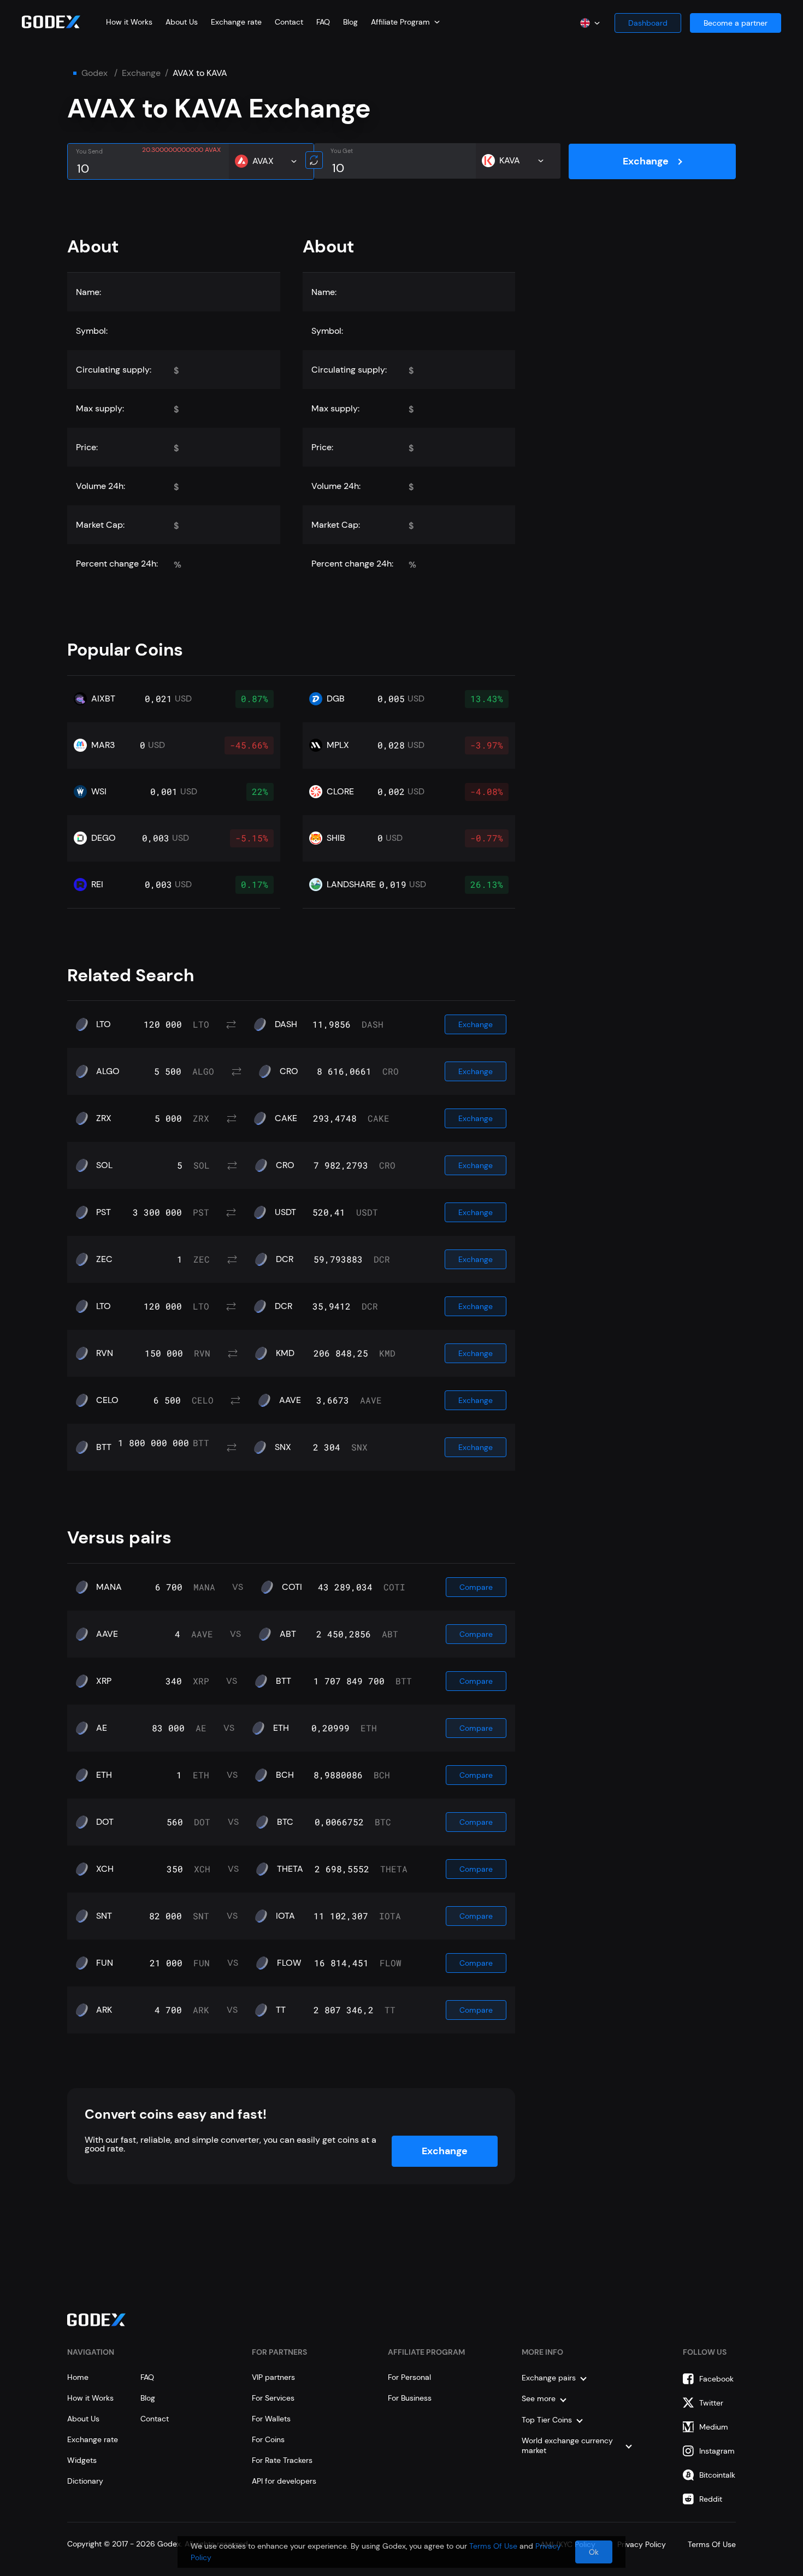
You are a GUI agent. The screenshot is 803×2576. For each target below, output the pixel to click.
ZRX (104, 1118)
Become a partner (736, 23)
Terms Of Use (493, 2546)
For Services (273, 2398)
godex (95, 73)
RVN (105, 1353)
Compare (476, 1587)
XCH (105, 1869)
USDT (285, 1212)
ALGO (108, 1071)
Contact (289, 22)
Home (78, 2377)
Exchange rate (236, 22)
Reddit (711, 2499)
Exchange (141, 73)
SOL (104, 1165)
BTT (104, 1447)
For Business (410, 2398)
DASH (286, 1024)
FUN (105, 1963)
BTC (285, 1822)
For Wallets (271, 2419)
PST (104, 1212)
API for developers (284, 2481)
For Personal (409, 2377)
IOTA (285, 1916)
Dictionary (85, 2481)
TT (281, 2010)
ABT (288, 1634)
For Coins (268, 2439)
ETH (281, 1728)
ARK (104, 2010)
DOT (105, 1822)
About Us (182, 22)
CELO (107, 1400)
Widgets (82, 2460)
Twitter (711, 2403)
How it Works (129, 22)
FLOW (289, 1963)
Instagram (717, 2451)
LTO (104, 1024)
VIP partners (273, 2377)
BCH (285, 1775)
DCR (285, 1259)
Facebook (716, 2379)
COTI (292, 1587)
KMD (285, 1353)
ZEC (104, 1259)
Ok (594, 2552)
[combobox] (405, 22)
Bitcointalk (717, 2475)
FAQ (323, 22)
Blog (350, 22)
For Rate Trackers (282, 2460)
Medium (714, 2427)
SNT (104, 1916)
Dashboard (648, 23)
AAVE (290, 1400)
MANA (109, 1587)
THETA (290, 1869)
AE (102, 1728)
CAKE (286, 1118)
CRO (289, 1071)
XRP (104, 1681)
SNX (283, 1447)
